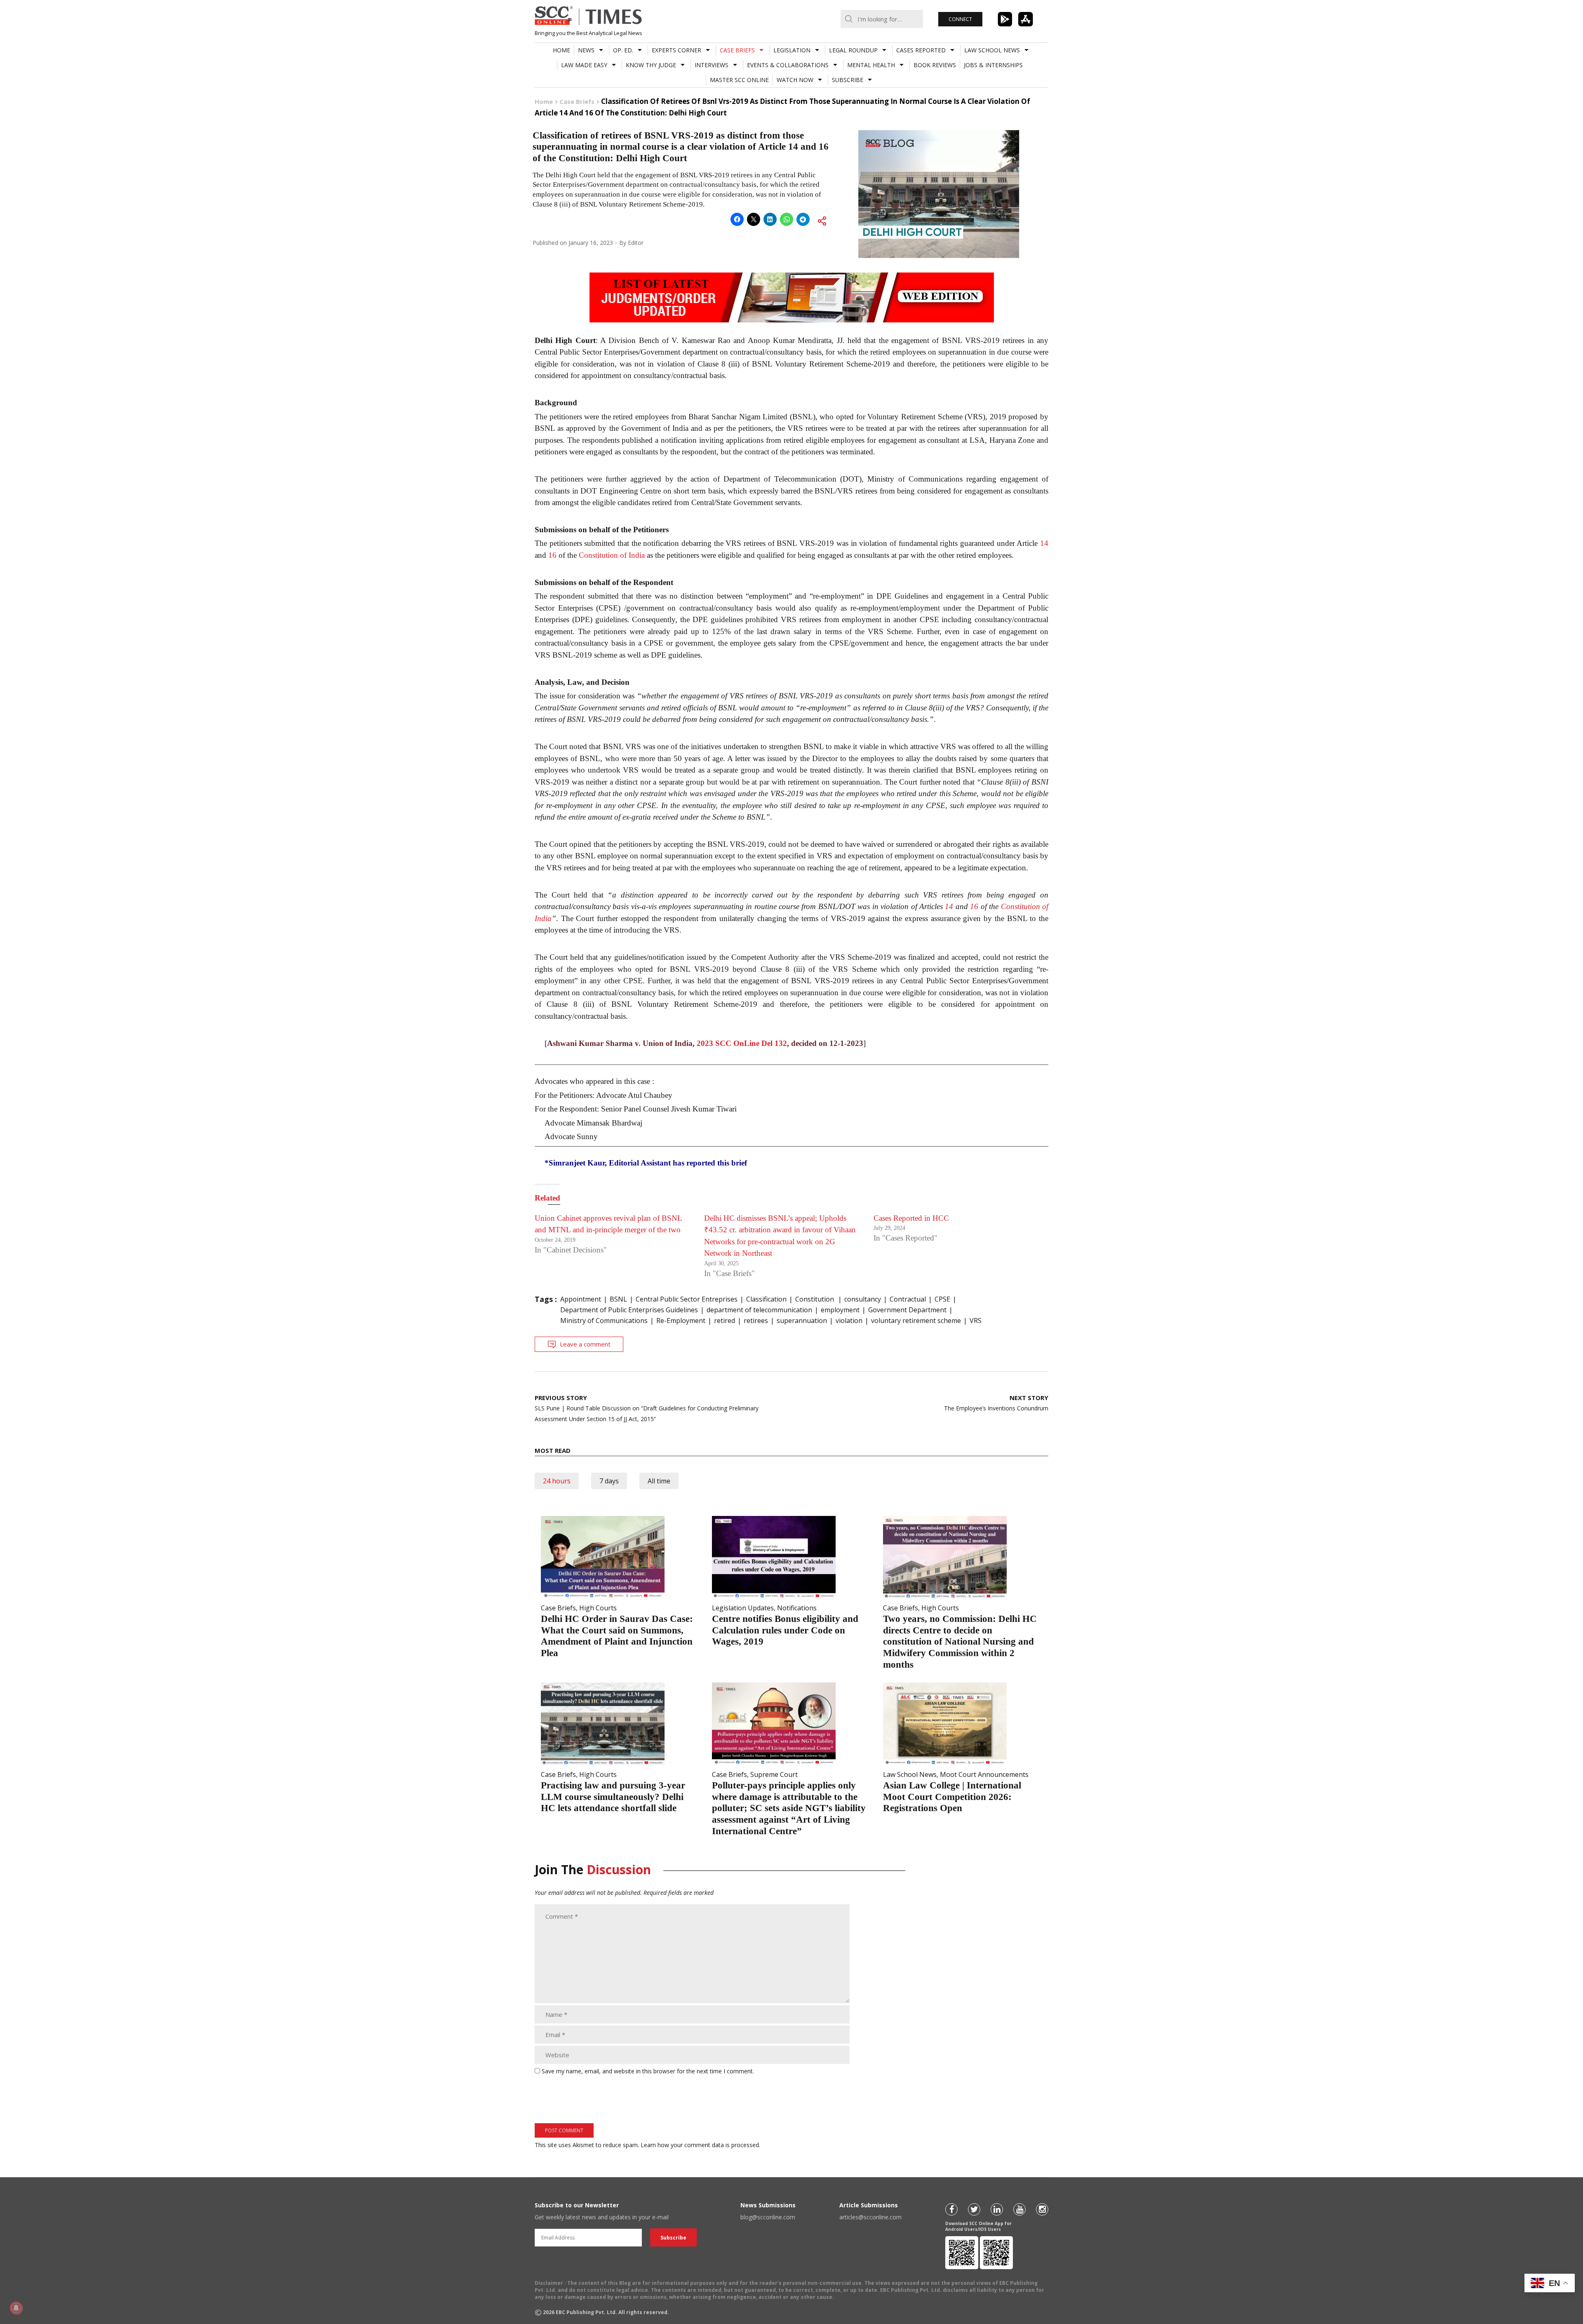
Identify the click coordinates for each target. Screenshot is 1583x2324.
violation (849, 1321)
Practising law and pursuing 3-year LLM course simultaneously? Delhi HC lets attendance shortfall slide (613, 1797)
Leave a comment (585, 1344)
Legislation (792, 50)
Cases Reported (921, 50)
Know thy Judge (651, 65)
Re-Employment (681, 1321)
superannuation (802, 1321)
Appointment (581, 1299)
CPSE (942, 1299)
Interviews (712, 65)
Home (561, 50)
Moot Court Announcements (984, 1774)
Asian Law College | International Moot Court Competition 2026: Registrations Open (952, 1797)
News (586, 50)
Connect (960, 19)
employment (840, 1310)
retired (725, 1321)
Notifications (797, 1608)
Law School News (992, 50)
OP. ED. (623, 50)
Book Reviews (935, 65)
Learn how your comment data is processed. (700, 2145)
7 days (609, 1481)
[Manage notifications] (16, 2308)
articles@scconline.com (870, 2217)
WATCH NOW (795, 80)
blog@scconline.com (768, 2217)
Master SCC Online (739, 80)
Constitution (815, 1299)
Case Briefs (737, 50)
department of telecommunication (759, 1310)
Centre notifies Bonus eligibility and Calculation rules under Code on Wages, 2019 (785, 1630)
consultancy (863, 1299)
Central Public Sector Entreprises (687, 1299)
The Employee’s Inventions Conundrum (996, 1403)
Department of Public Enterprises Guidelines (629, 1310)
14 (1044, 543)
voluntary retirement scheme (916, 1321)
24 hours (557, 1481)
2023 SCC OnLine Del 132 (742, 1043)
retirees (756, 1321)
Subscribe (848, 80)
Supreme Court (774, 1774)
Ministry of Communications (604, 1321)
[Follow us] (951, 2209)
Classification (766, 1299)
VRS (976, 1321)
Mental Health (871, 65)
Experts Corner (676, 50)
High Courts (598, 1608)
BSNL (618, 1299)
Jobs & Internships (993, 65)
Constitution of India (612, 555)
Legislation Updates (743, 1608)
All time (659, 1481)
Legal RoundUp (853, 50)
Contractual (908, 1299)
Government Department (907, 1310)
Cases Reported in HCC (911, 1218)
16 (552, 555)
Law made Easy (584, 65)
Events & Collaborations (788, 65)
